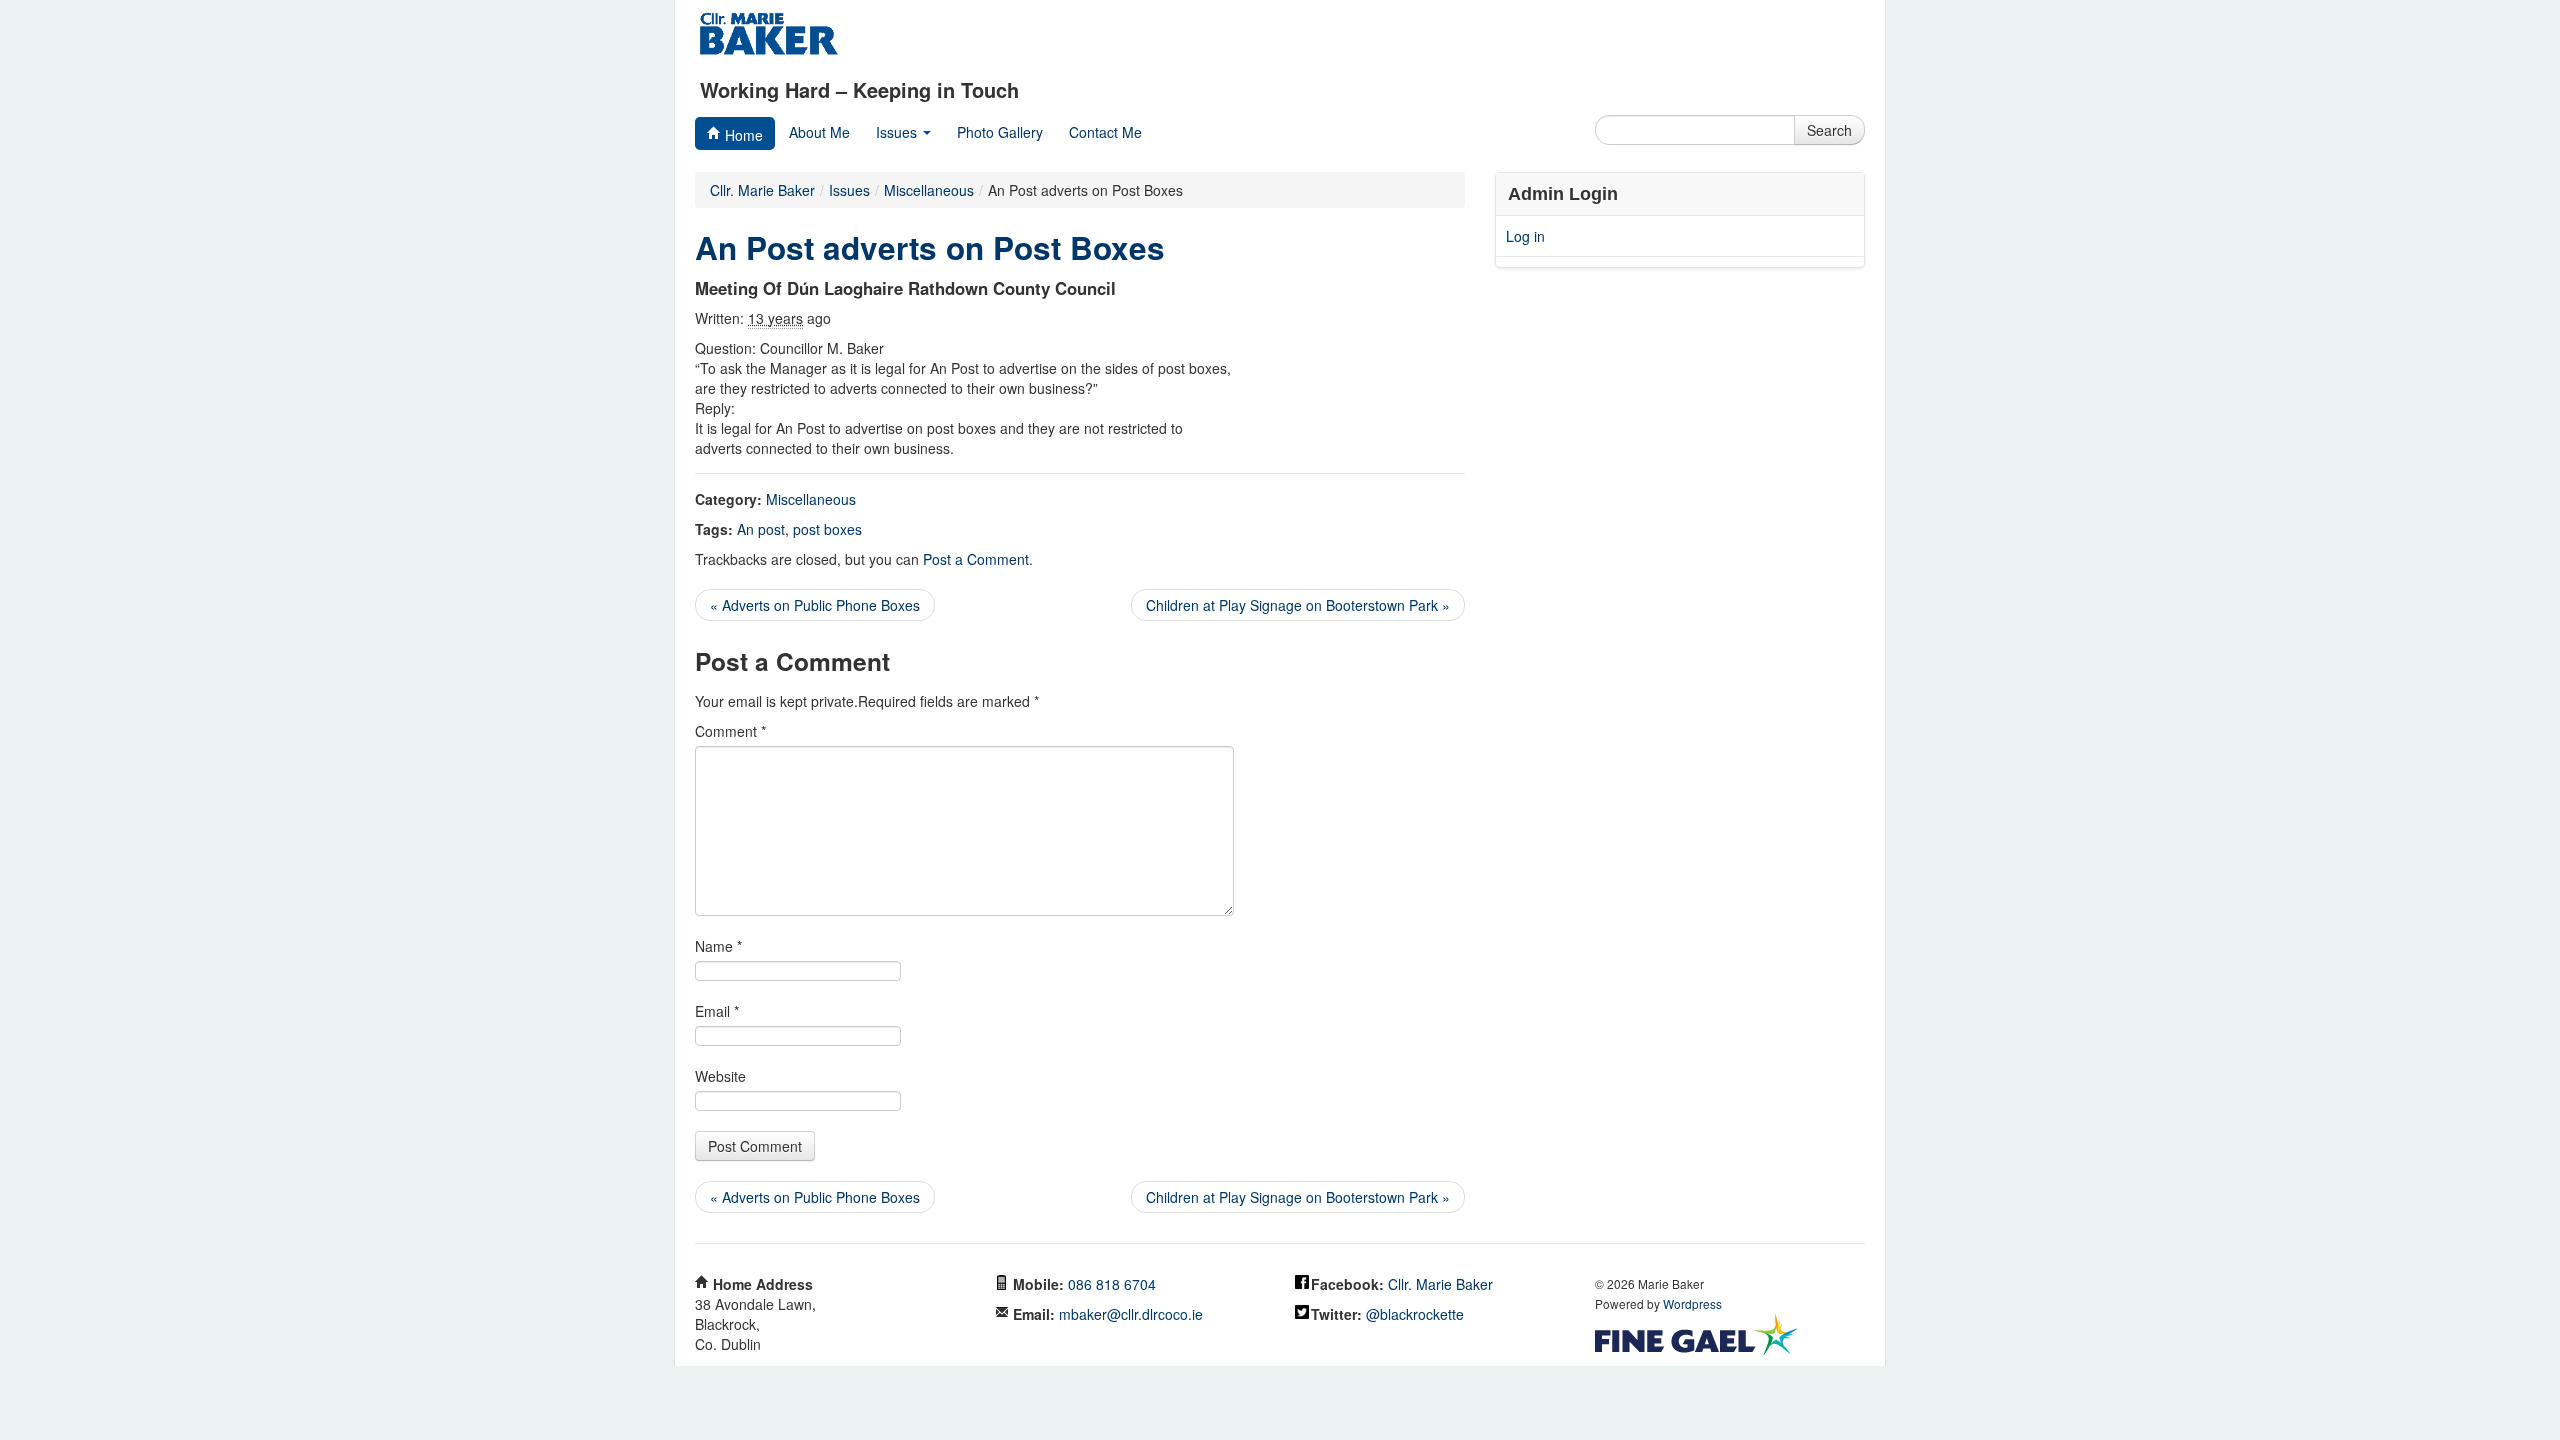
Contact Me (1105, 132)
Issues (898, 132)
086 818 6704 (1112, 1284)
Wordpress (1692, 1303)
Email (717, 1011)
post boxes (827, 529)
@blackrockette (1415, 1314)
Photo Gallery (1000, 132)
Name (718, 946)
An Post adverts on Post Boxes (930, 247)
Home (742, 135)
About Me (819, 132)
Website (720, 1076)
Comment (730, 731)
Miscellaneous (811, 499)
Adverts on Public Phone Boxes (815, 605)
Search (1829, 130)
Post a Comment (976, 559)
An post (761, 529)
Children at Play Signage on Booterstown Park (1298, 605)
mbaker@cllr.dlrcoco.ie (1131, 1314)
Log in (1525, 236)
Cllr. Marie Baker (762, 190)
